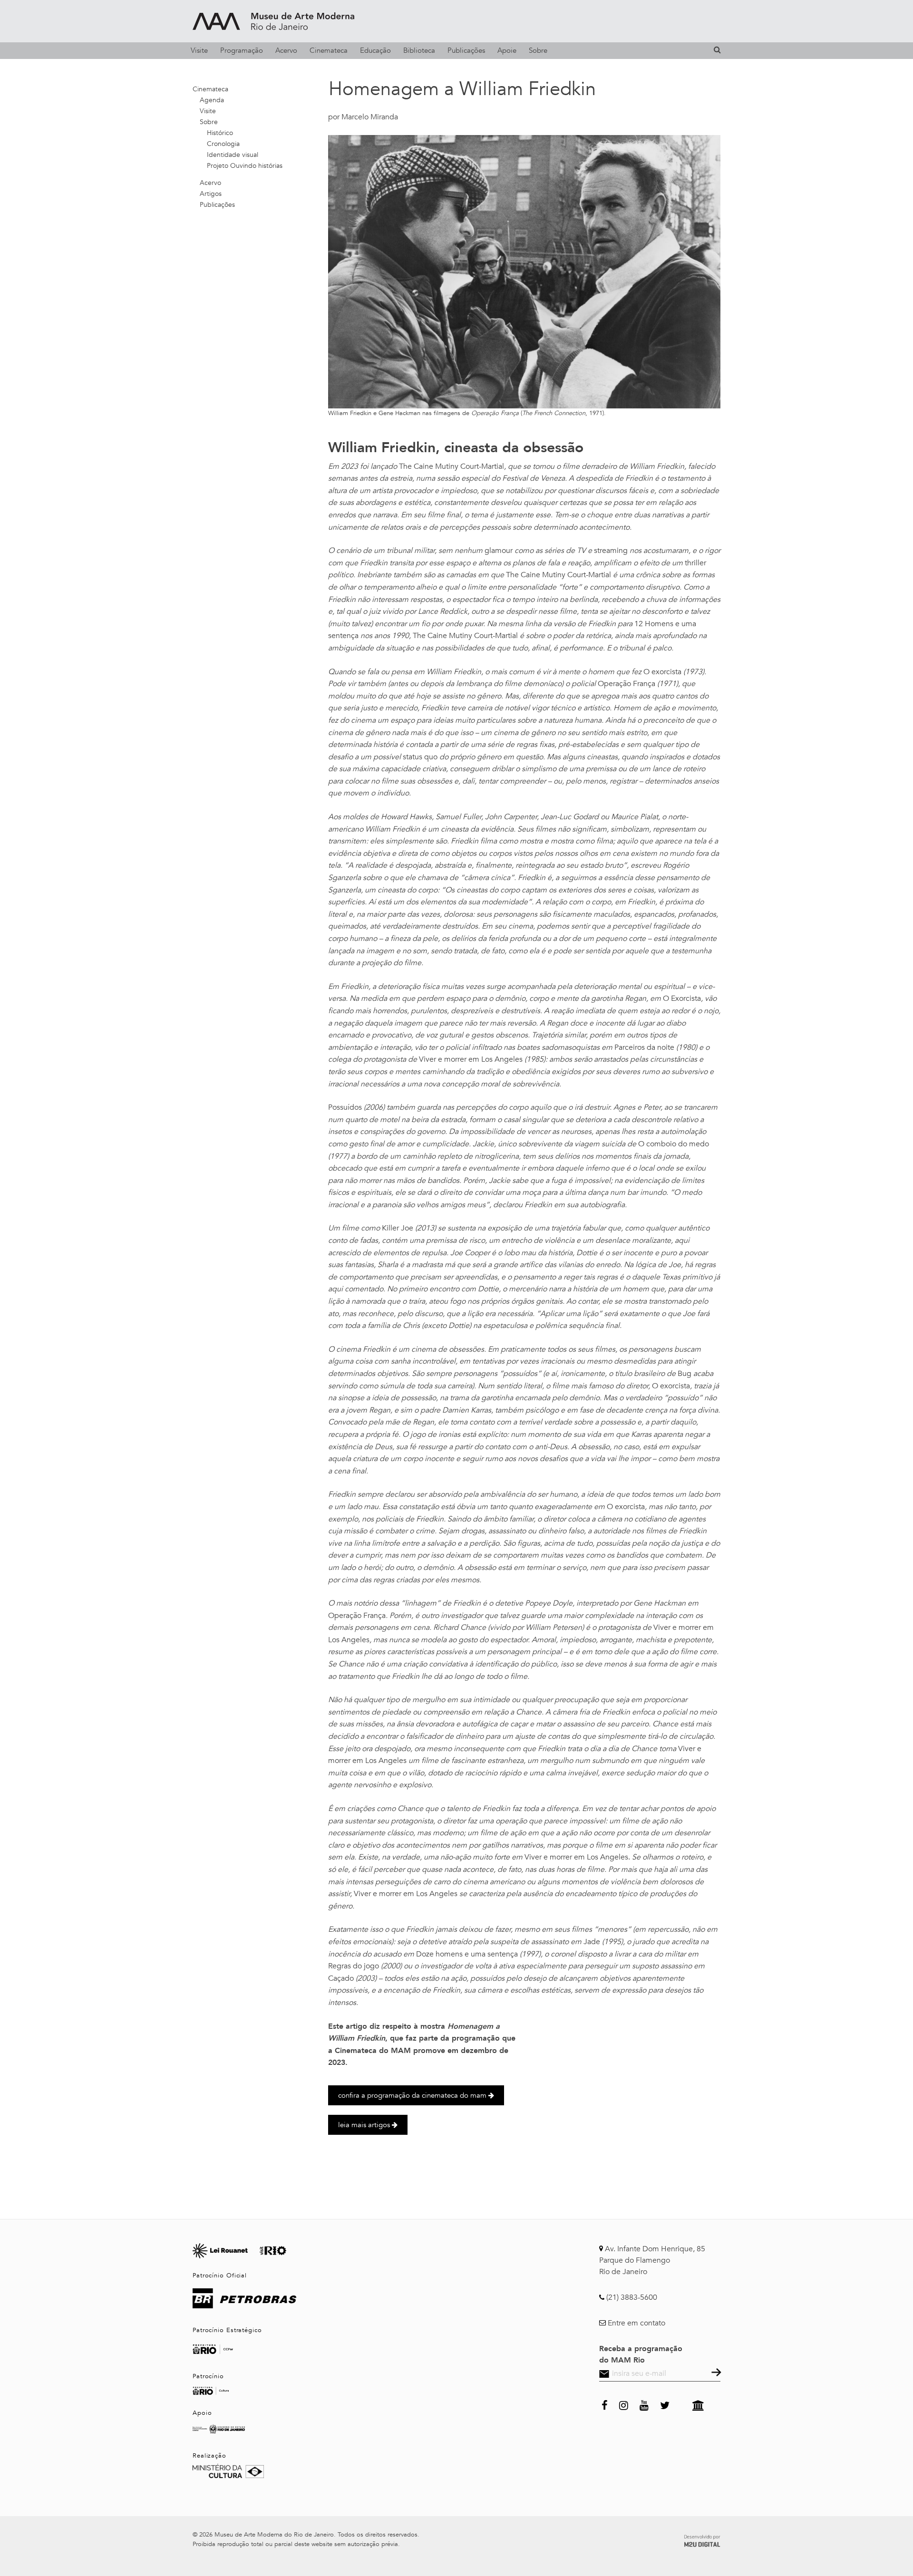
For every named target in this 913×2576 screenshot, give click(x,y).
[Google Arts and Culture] (698, 2404)
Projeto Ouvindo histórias (245, 166)
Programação (242, 50)
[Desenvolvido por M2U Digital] (702, 2539)
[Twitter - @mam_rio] (665, 2404)
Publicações (466, 50)
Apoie (507, 50)
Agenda (212, 100)
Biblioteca (419, 50)
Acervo (286, 50)
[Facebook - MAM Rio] (605, 2404)
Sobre (538, 50)
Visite (199, 50)
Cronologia (223, 144)
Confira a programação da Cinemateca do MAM (413, 2095)
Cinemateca (329, 50)
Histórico (220, 133)
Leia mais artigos (365, 2125)
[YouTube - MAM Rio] (644, 2404)
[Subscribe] (715, 2373)
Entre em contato (636, 2323)
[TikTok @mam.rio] (681, 2404)
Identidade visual (233, 155)
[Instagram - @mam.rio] (624, 2404)
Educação (375, 50)
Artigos (211, 194)
